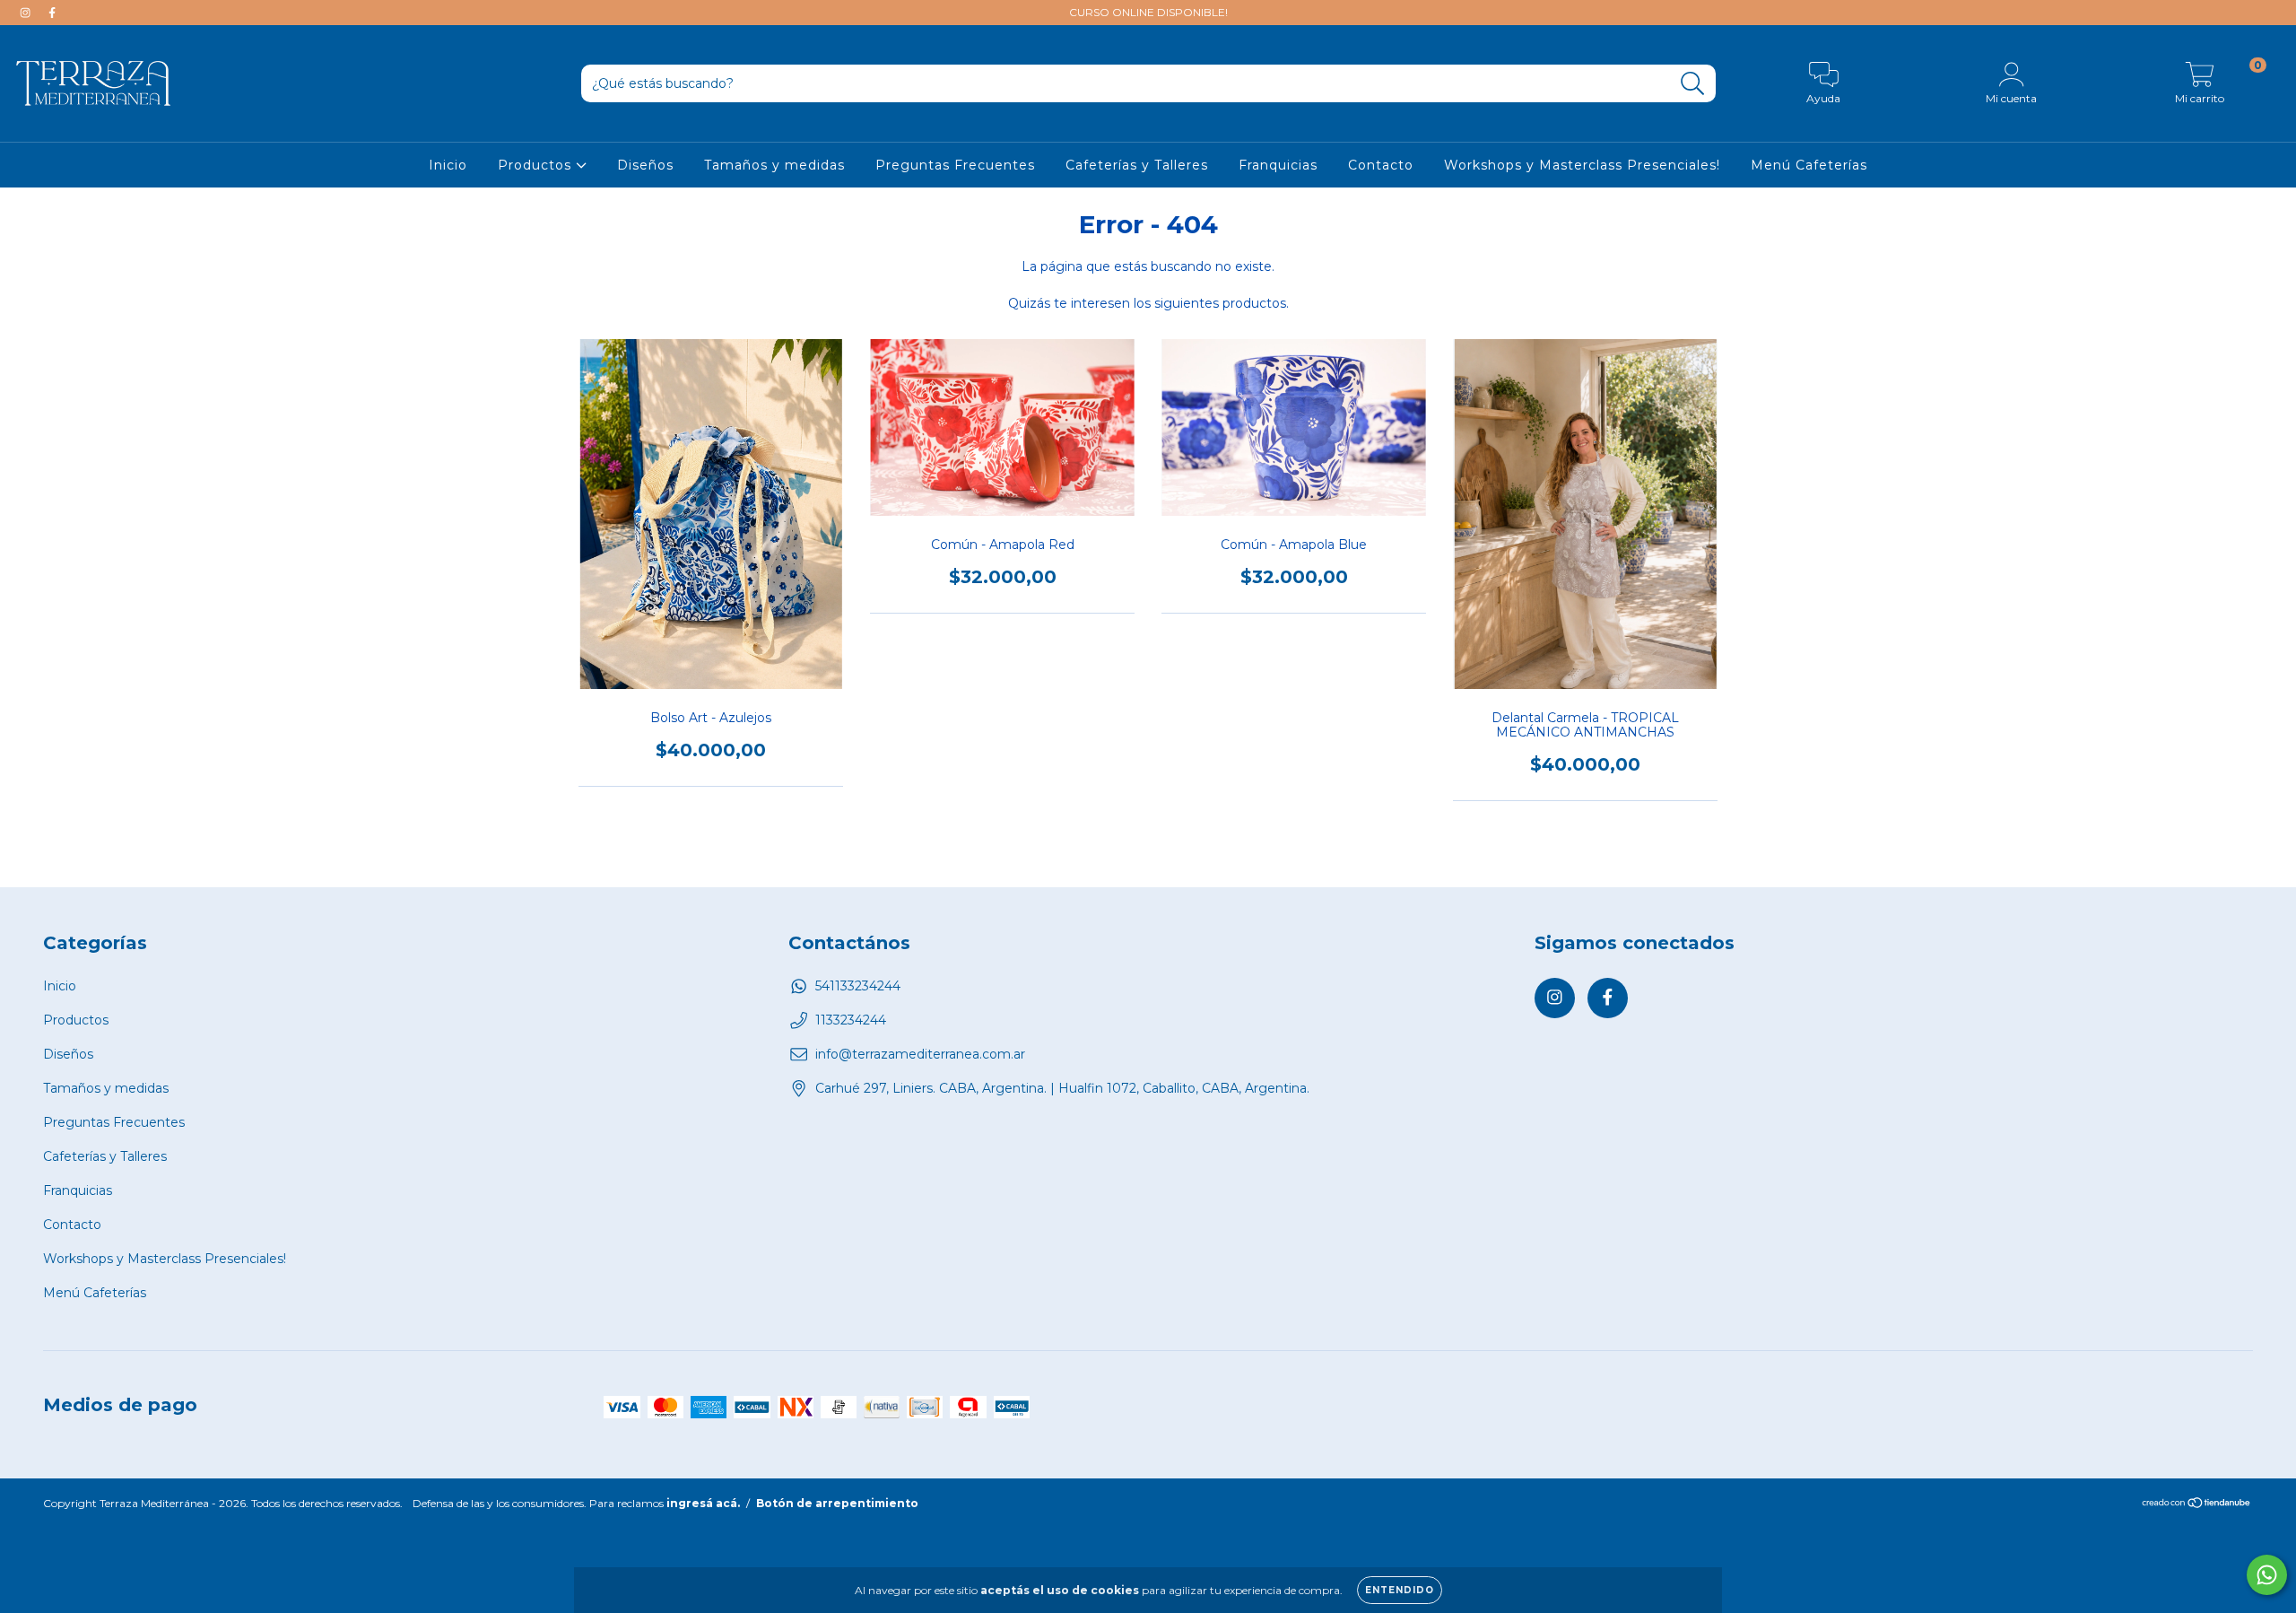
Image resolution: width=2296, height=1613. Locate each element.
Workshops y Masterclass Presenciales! (1582, 165)
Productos (537, 165)
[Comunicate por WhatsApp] (2267, 1575)
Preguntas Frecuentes (955, 165)
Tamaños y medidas (774, 165)
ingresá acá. (703, 1503)
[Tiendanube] (2197, 1505)
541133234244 (858, 986)
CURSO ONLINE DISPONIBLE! (1148, 12)
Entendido (1400, 1590)
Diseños (645, 165)
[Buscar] (1693, 84)
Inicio (448, 165)
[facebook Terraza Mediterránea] (52, 13)
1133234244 (851, 1020)
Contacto (1381, 165)
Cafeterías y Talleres (1137, 165)
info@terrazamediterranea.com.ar (920, 1054)
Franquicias (1278, 165)
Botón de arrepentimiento (837, 1503)
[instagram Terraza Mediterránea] (27, 13)
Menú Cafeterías (1809, 165)
